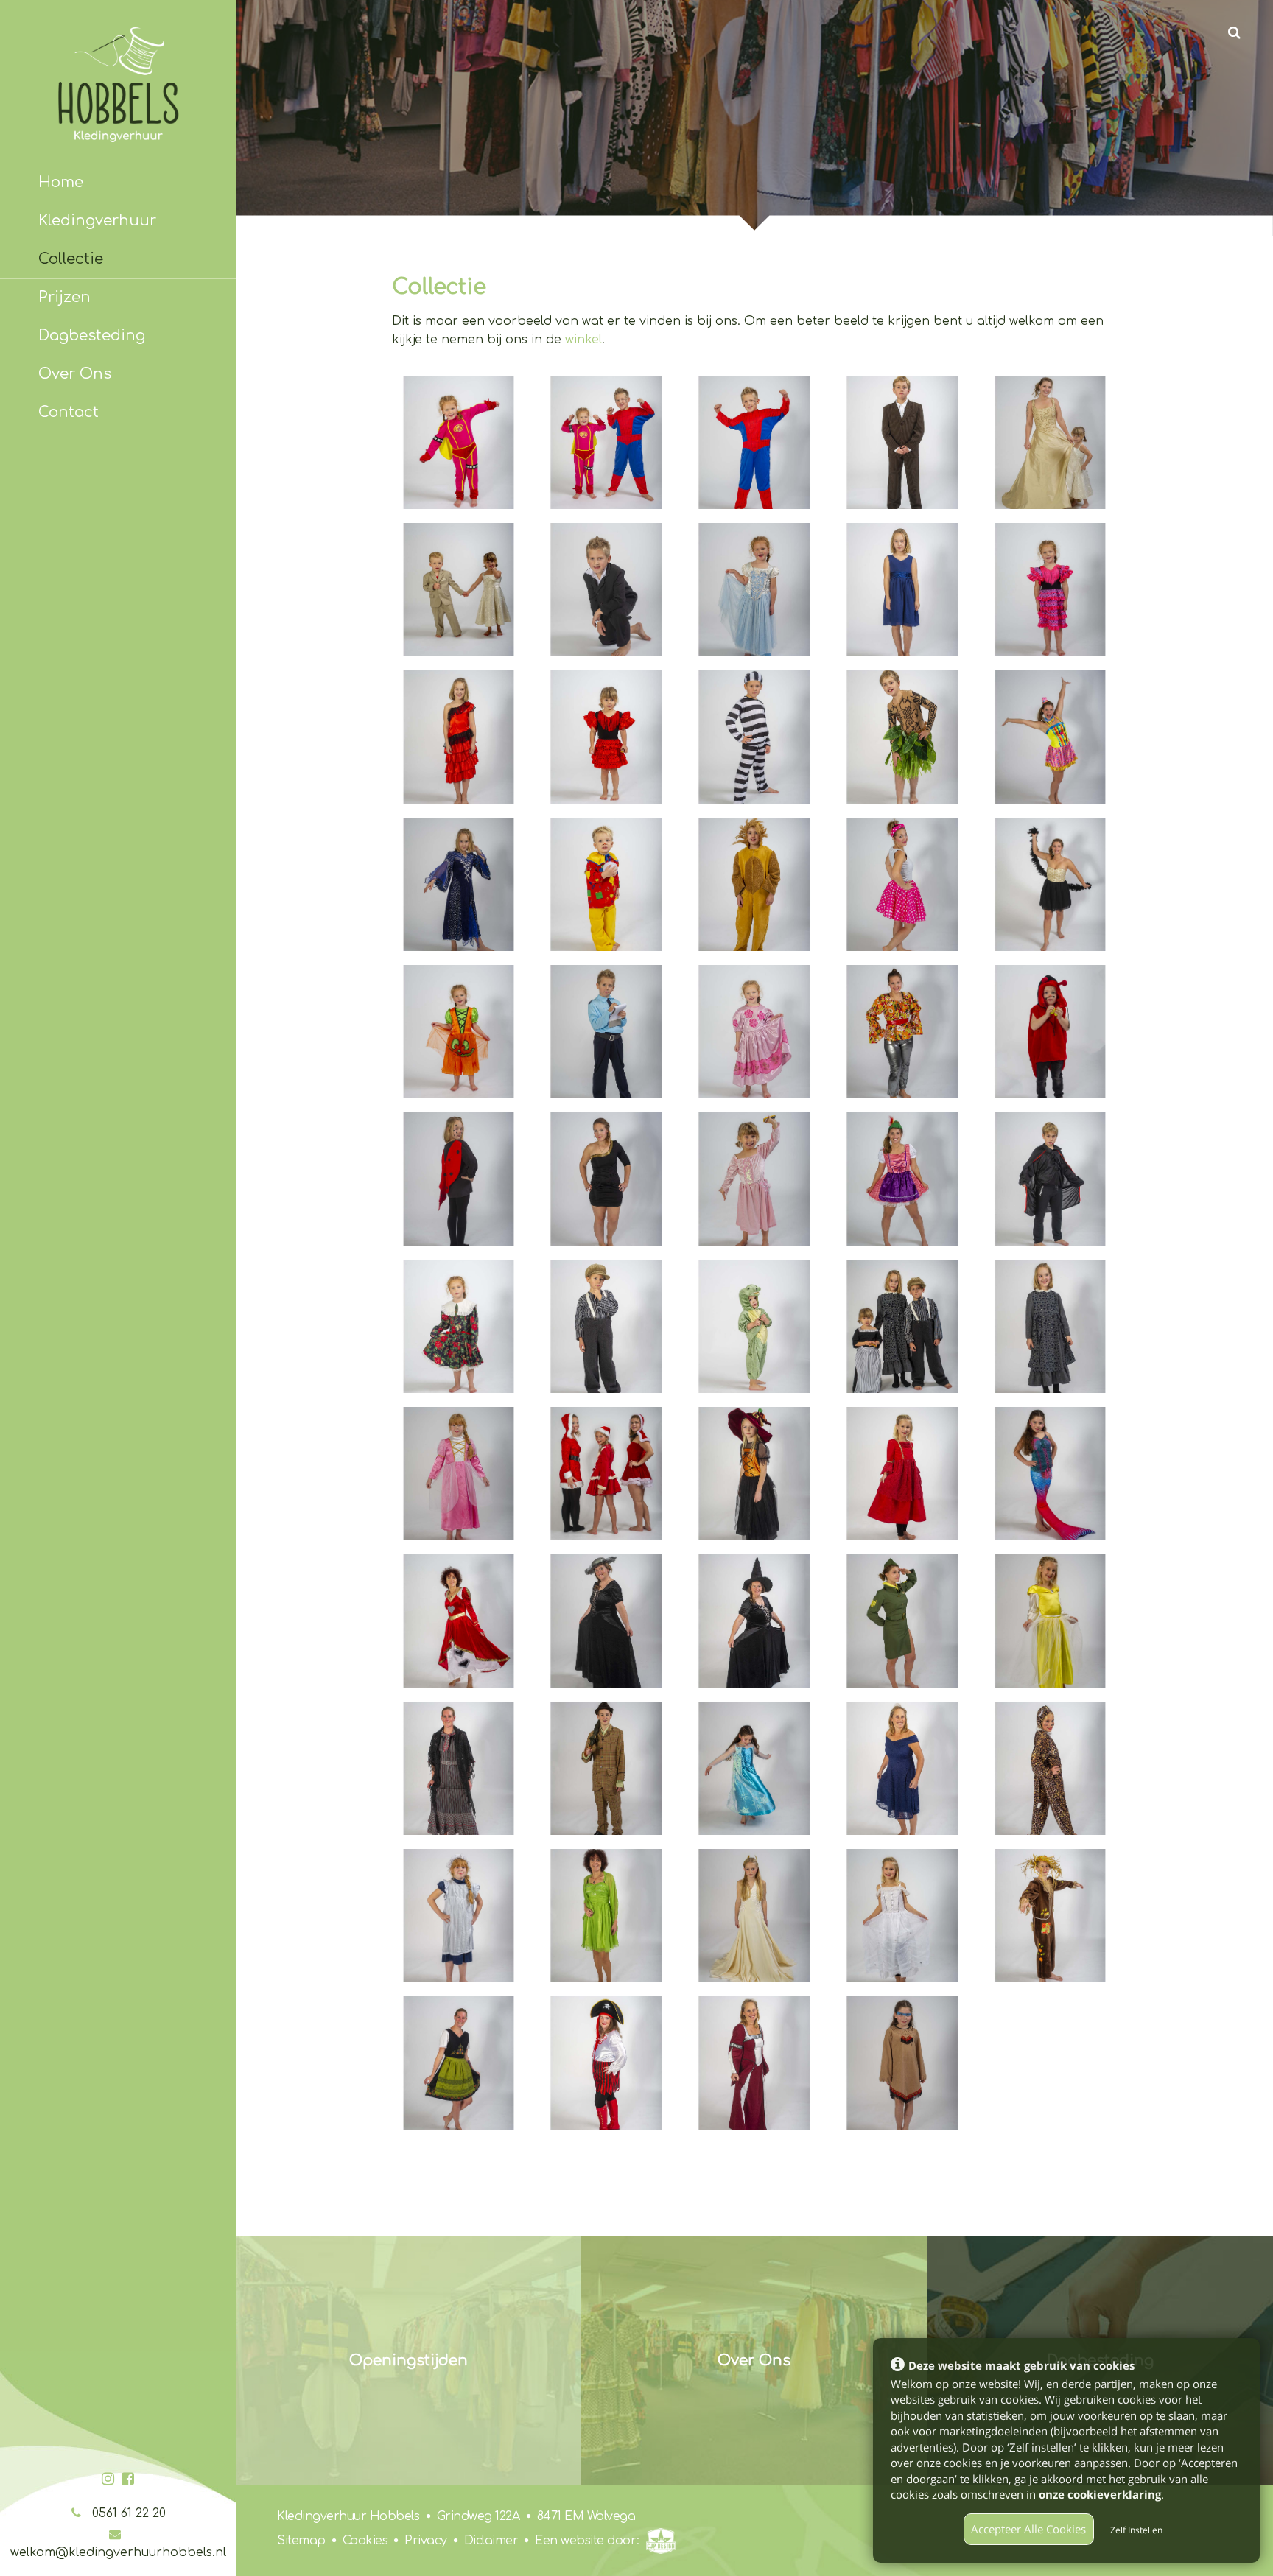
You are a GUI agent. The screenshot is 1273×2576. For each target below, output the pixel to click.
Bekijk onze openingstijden (408, 2360)
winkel (583, 340)
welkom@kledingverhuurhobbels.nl (118, 2552)
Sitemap (301, 2541)
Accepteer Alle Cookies (1028, 2529)
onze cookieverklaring (1100, 2494)
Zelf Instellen (1136, 2530)
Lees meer (754, 2360)
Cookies (363, 2541)
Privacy (424, 2541)
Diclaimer (489, 2541)
